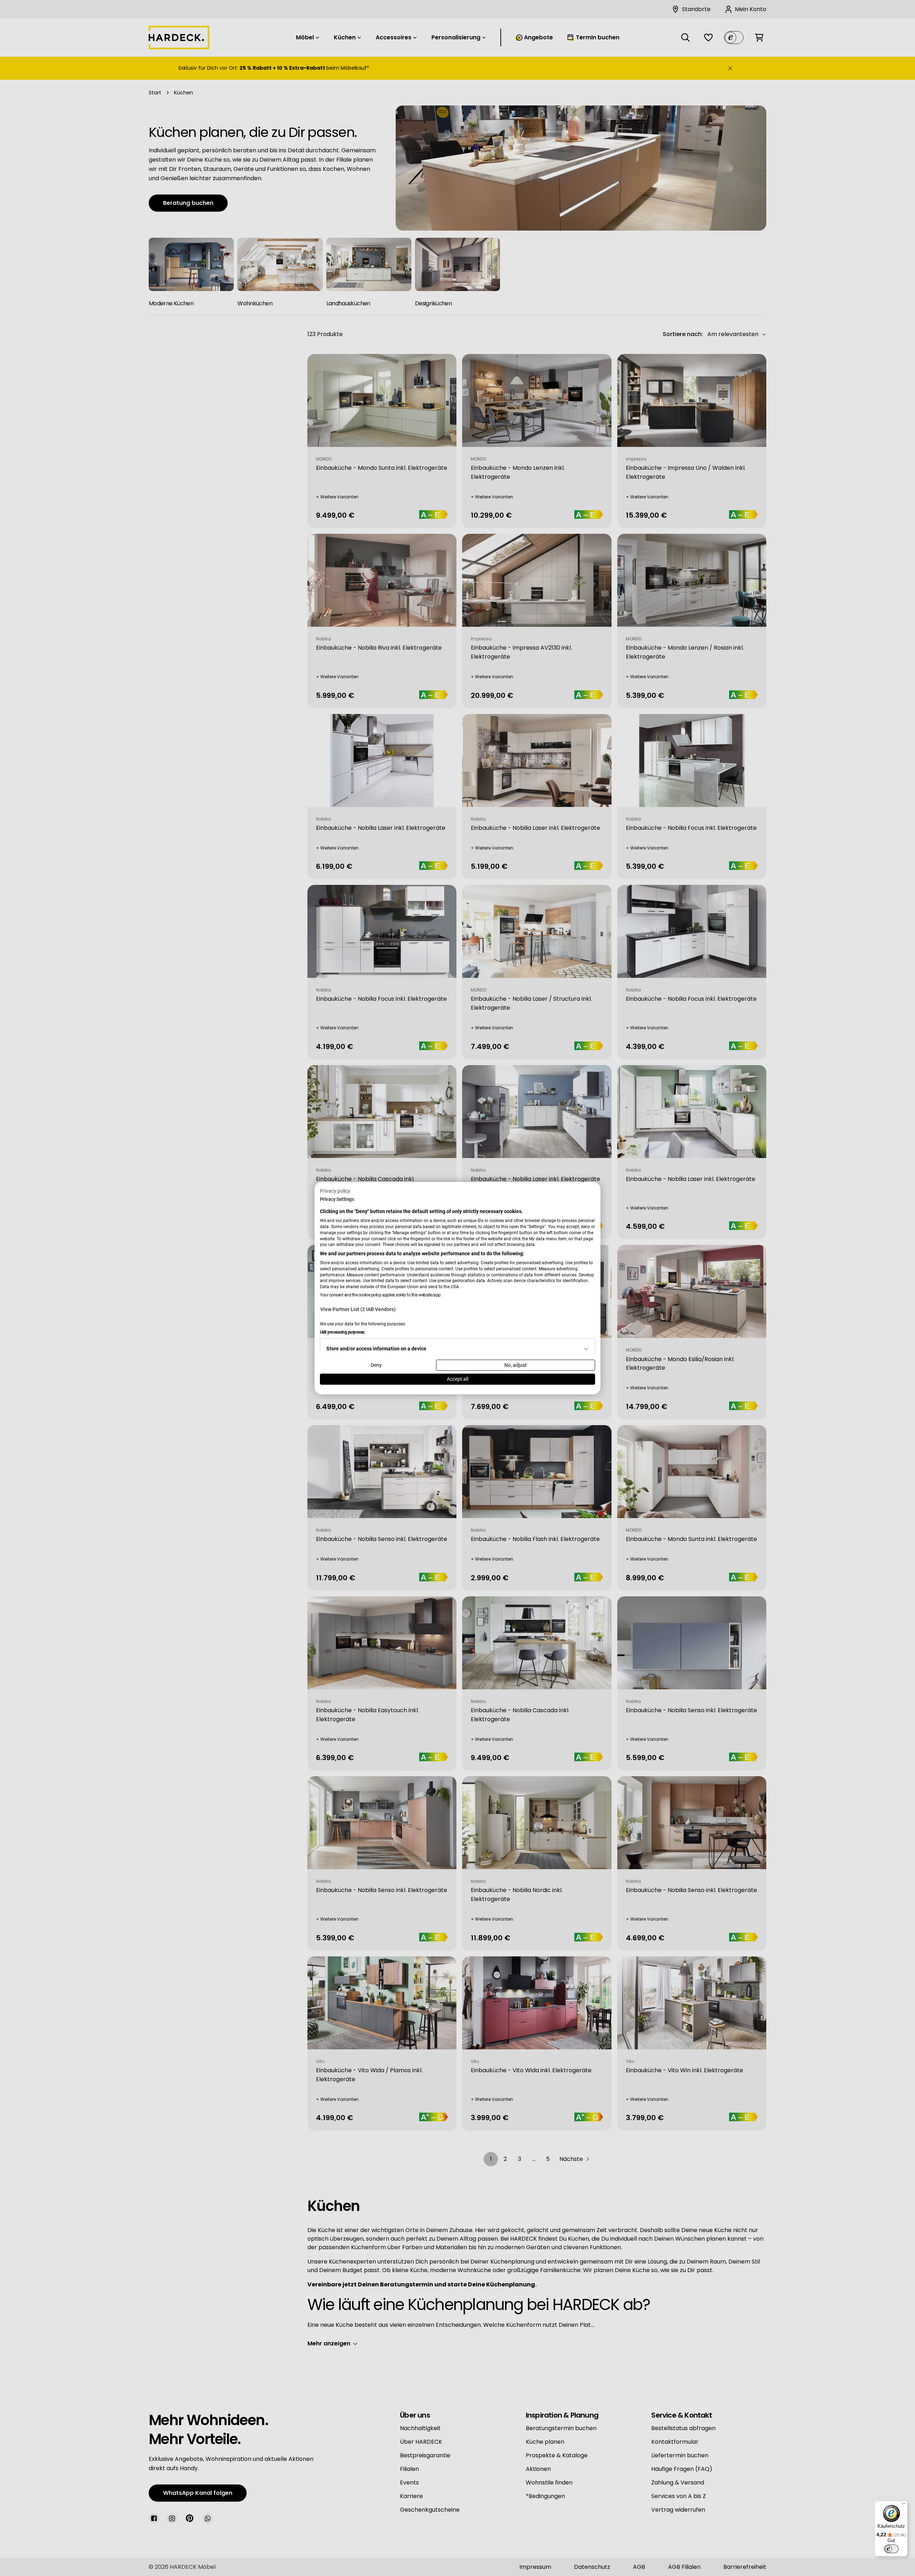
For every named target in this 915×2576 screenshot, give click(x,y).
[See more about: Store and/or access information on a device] (586, 1349)
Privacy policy (335, 1191)
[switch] (891, 2549)
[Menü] (904, 2505)
